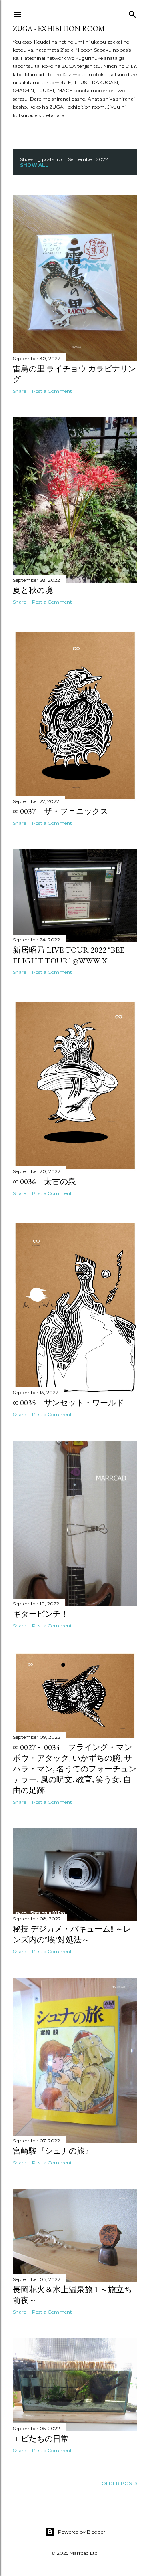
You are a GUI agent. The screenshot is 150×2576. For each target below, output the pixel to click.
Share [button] (19, 391)
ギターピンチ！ (41, 1614)
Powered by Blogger (82, 2532)
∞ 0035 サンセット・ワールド (68, 1403)
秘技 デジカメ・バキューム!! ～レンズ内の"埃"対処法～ (72, 1934)
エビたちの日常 (41, 2439)
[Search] (132, 13)
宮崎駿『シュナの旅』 (53, 2151)
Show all (34, 165)
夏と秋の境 (33, 590)
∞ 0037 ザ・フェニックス (60, 811)
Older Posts (119, 2483)
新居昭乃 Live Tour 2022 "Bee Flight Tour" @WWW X (68, 955)
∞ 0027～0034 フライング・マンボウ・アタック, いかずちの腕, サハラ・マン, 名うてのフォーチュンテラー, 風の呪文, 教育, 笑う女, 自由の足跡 (75, 1769)
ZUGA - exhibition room (59, 29)
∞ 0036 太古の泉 (44, 1181)
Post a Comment (52, 391)
